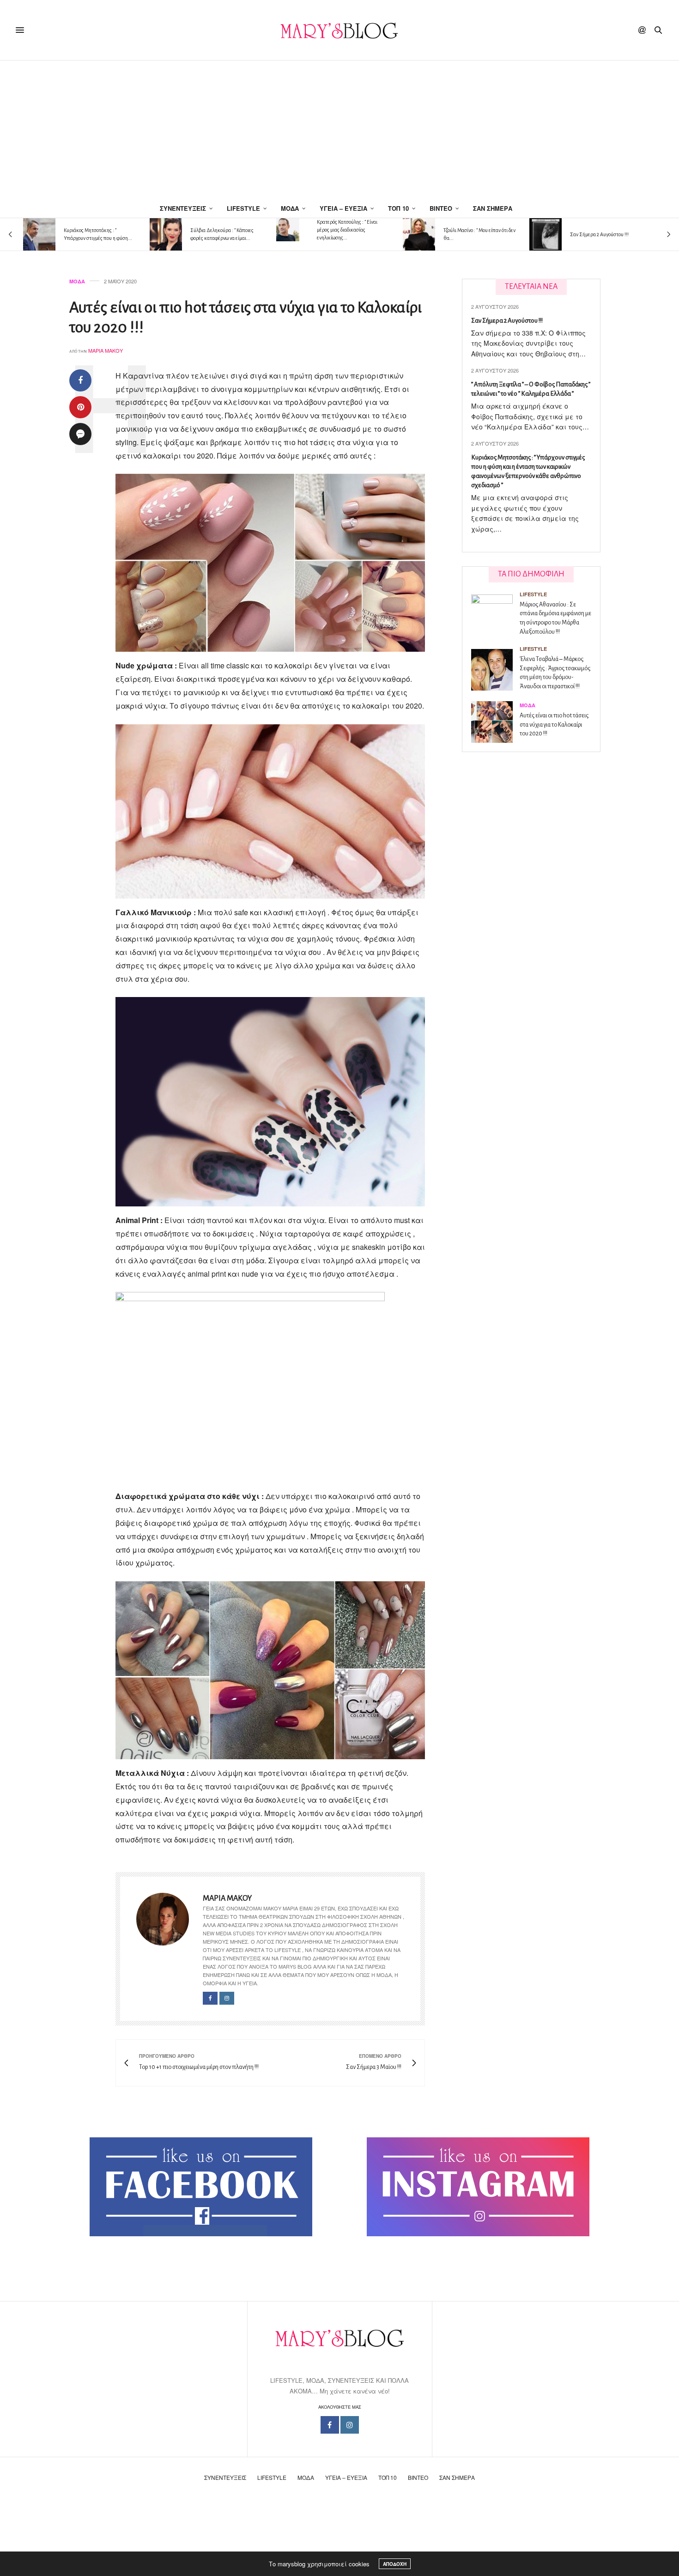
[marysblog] (339, 30)
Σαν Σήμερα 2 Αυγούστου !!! (599, 234)
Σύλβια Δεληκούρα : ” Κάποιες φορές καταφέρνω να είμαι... (222, 234)
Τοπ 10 (398, 208)
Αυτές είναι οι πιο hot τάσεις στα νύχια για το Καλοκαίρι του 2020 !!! (554, 725)
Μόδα (290, 208)
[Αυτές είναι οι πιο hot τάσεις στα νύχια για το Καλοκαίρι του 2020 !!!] (495, 722)
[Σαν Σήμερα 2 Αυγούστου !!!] (546, 234)
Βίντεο (441, 208)
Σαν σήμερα (493, 208)
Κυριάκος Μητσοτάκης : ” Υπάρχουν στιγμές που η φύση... (98, 234)
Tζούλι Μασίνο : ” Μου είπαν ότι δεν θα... (479, 234)
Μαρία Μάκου (106, 350)
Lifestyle (243, 208)
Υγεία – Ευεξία (343, 208)
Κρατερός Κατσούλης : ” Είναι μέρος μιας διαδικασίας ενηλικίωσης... (347, 230)
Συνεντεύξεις (183, 208)
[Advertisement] (339, 130)
